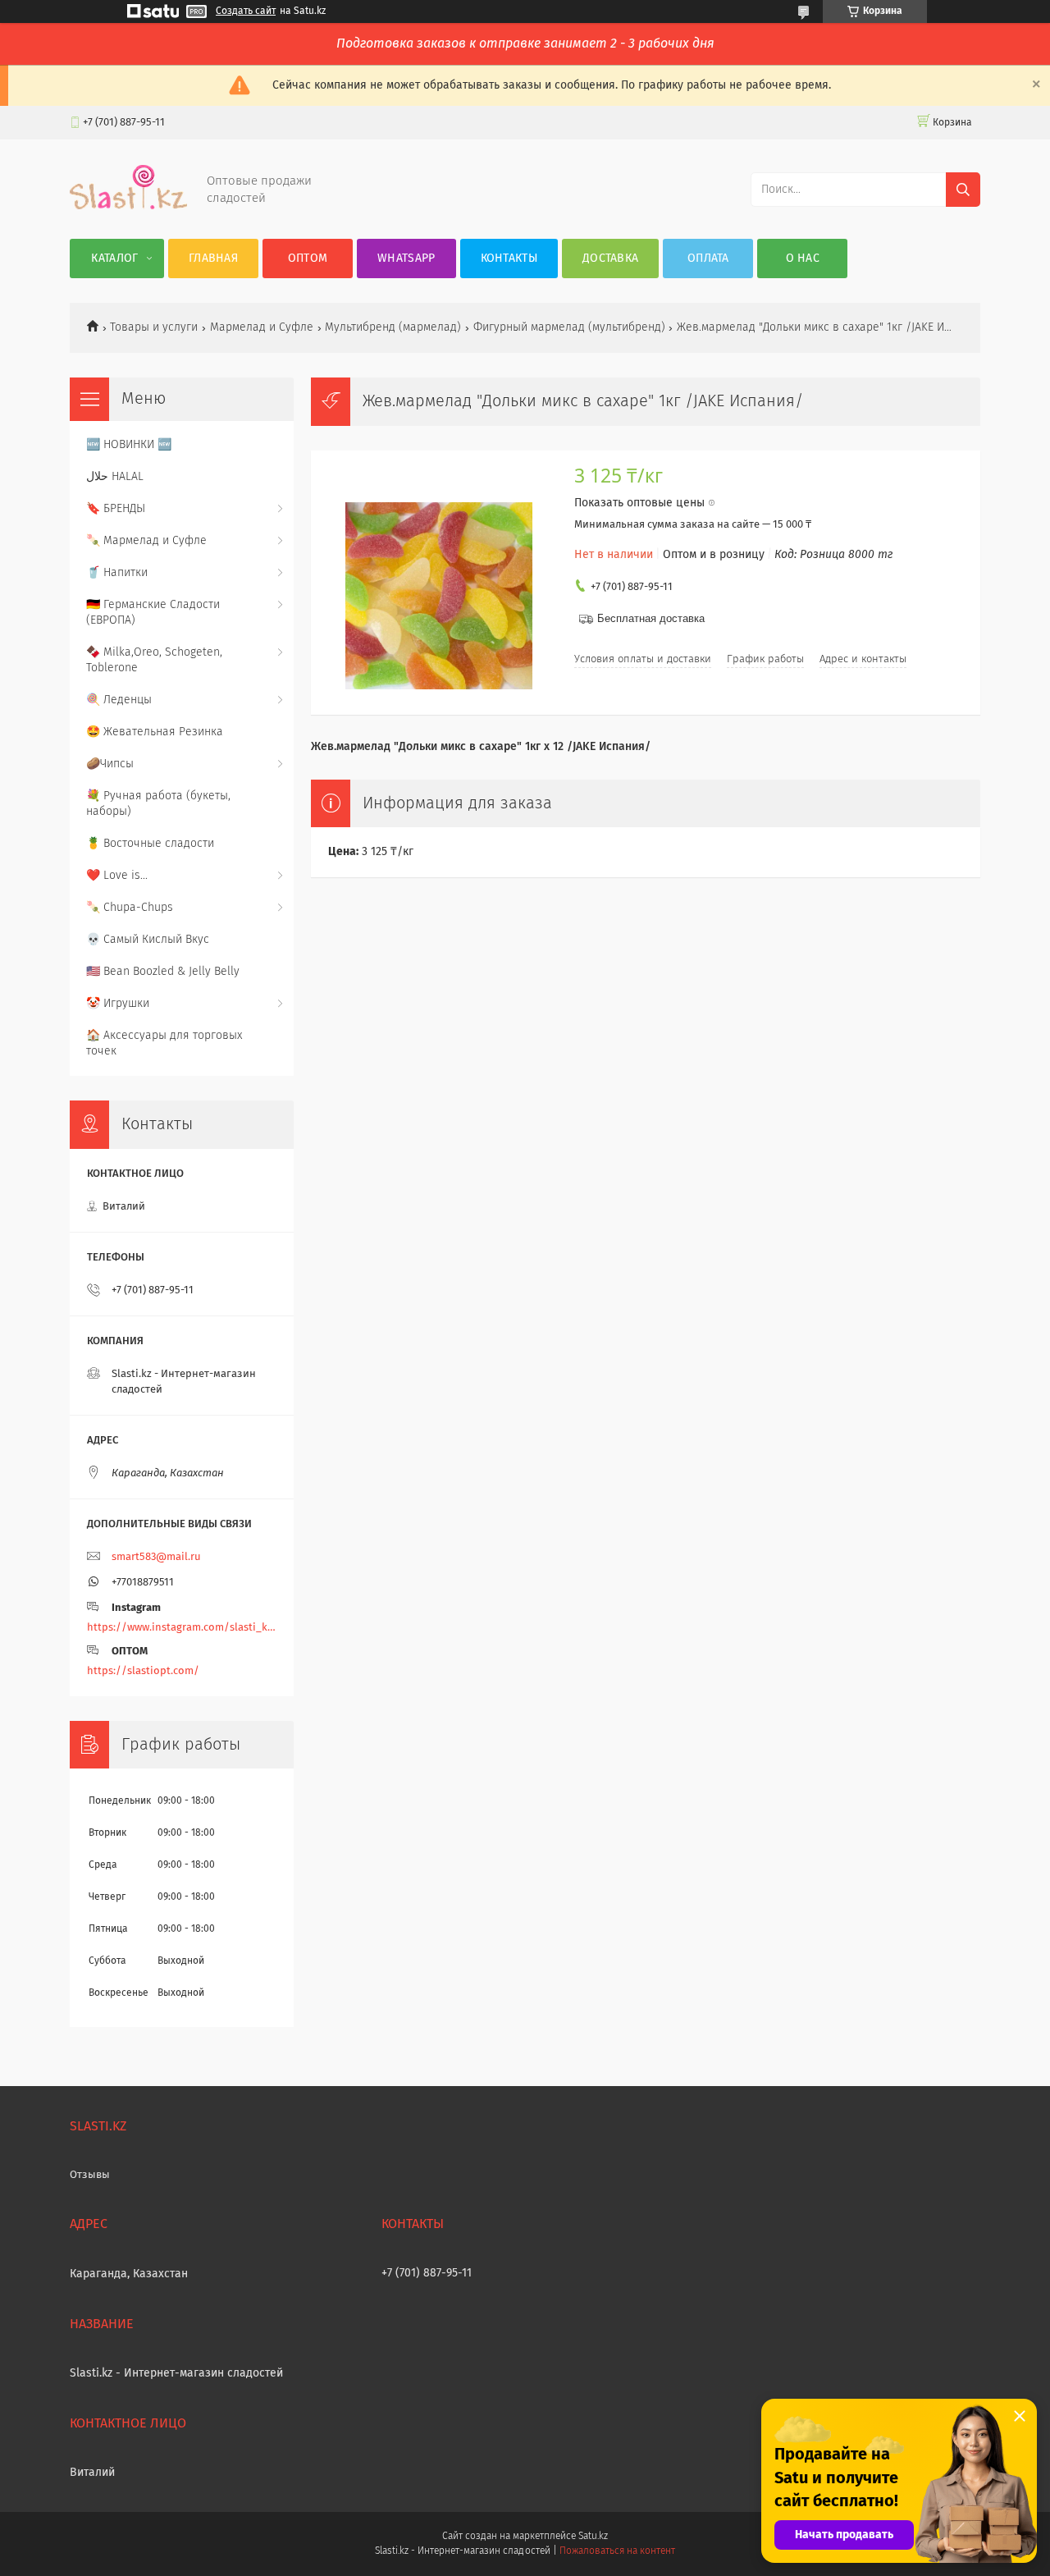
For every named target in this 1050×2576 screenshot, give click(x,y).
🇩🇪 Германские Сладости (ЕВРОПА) (153, 613)
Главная (213, 259)
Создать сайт (246, 11)
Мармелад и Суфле (262, 327)
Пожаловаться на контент (617, 2551)
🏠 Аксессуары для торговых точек (164, 1043)
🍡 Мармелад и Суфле (146, 541)
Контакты (509, 259)
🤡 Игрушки (118, 1004)
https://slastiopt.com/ (143, 1671)
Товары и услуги (154, 327)
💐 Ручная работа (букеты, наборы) (158, 804)
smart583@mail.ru (156, 1557)
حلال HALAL (115, 477)
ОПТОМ (308, 259)
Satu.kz (593, 2537)
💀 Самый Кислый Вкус (148, 940)
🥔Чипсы (110, 764)
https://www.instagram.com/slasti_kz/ (182, 1628)
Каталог (114, 259)
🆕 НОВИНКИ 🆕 (129, 445)
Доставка (610, 259)
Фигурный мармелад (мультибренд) (569, 327)
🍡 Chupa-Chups (130, 908)
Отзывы (90, 2175)
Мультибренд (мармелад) (393, 327)
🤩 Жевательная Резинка (155, 732)
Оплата (708, 259)
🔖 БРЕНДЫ (116, 509)
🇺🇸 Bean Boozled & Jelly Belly (163, 972)
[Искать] (963, 190)
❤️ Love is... (117, 876)
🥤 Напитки (117, 573)
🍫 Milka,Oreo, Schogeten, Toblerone (154, 660)
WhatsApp (406, 259)
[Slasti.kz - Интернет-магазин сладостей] (128, 206)
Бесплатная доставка (651, 618)
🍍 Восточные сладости (150, 844)
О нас (803, 259)
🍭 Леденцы (119, 700)
